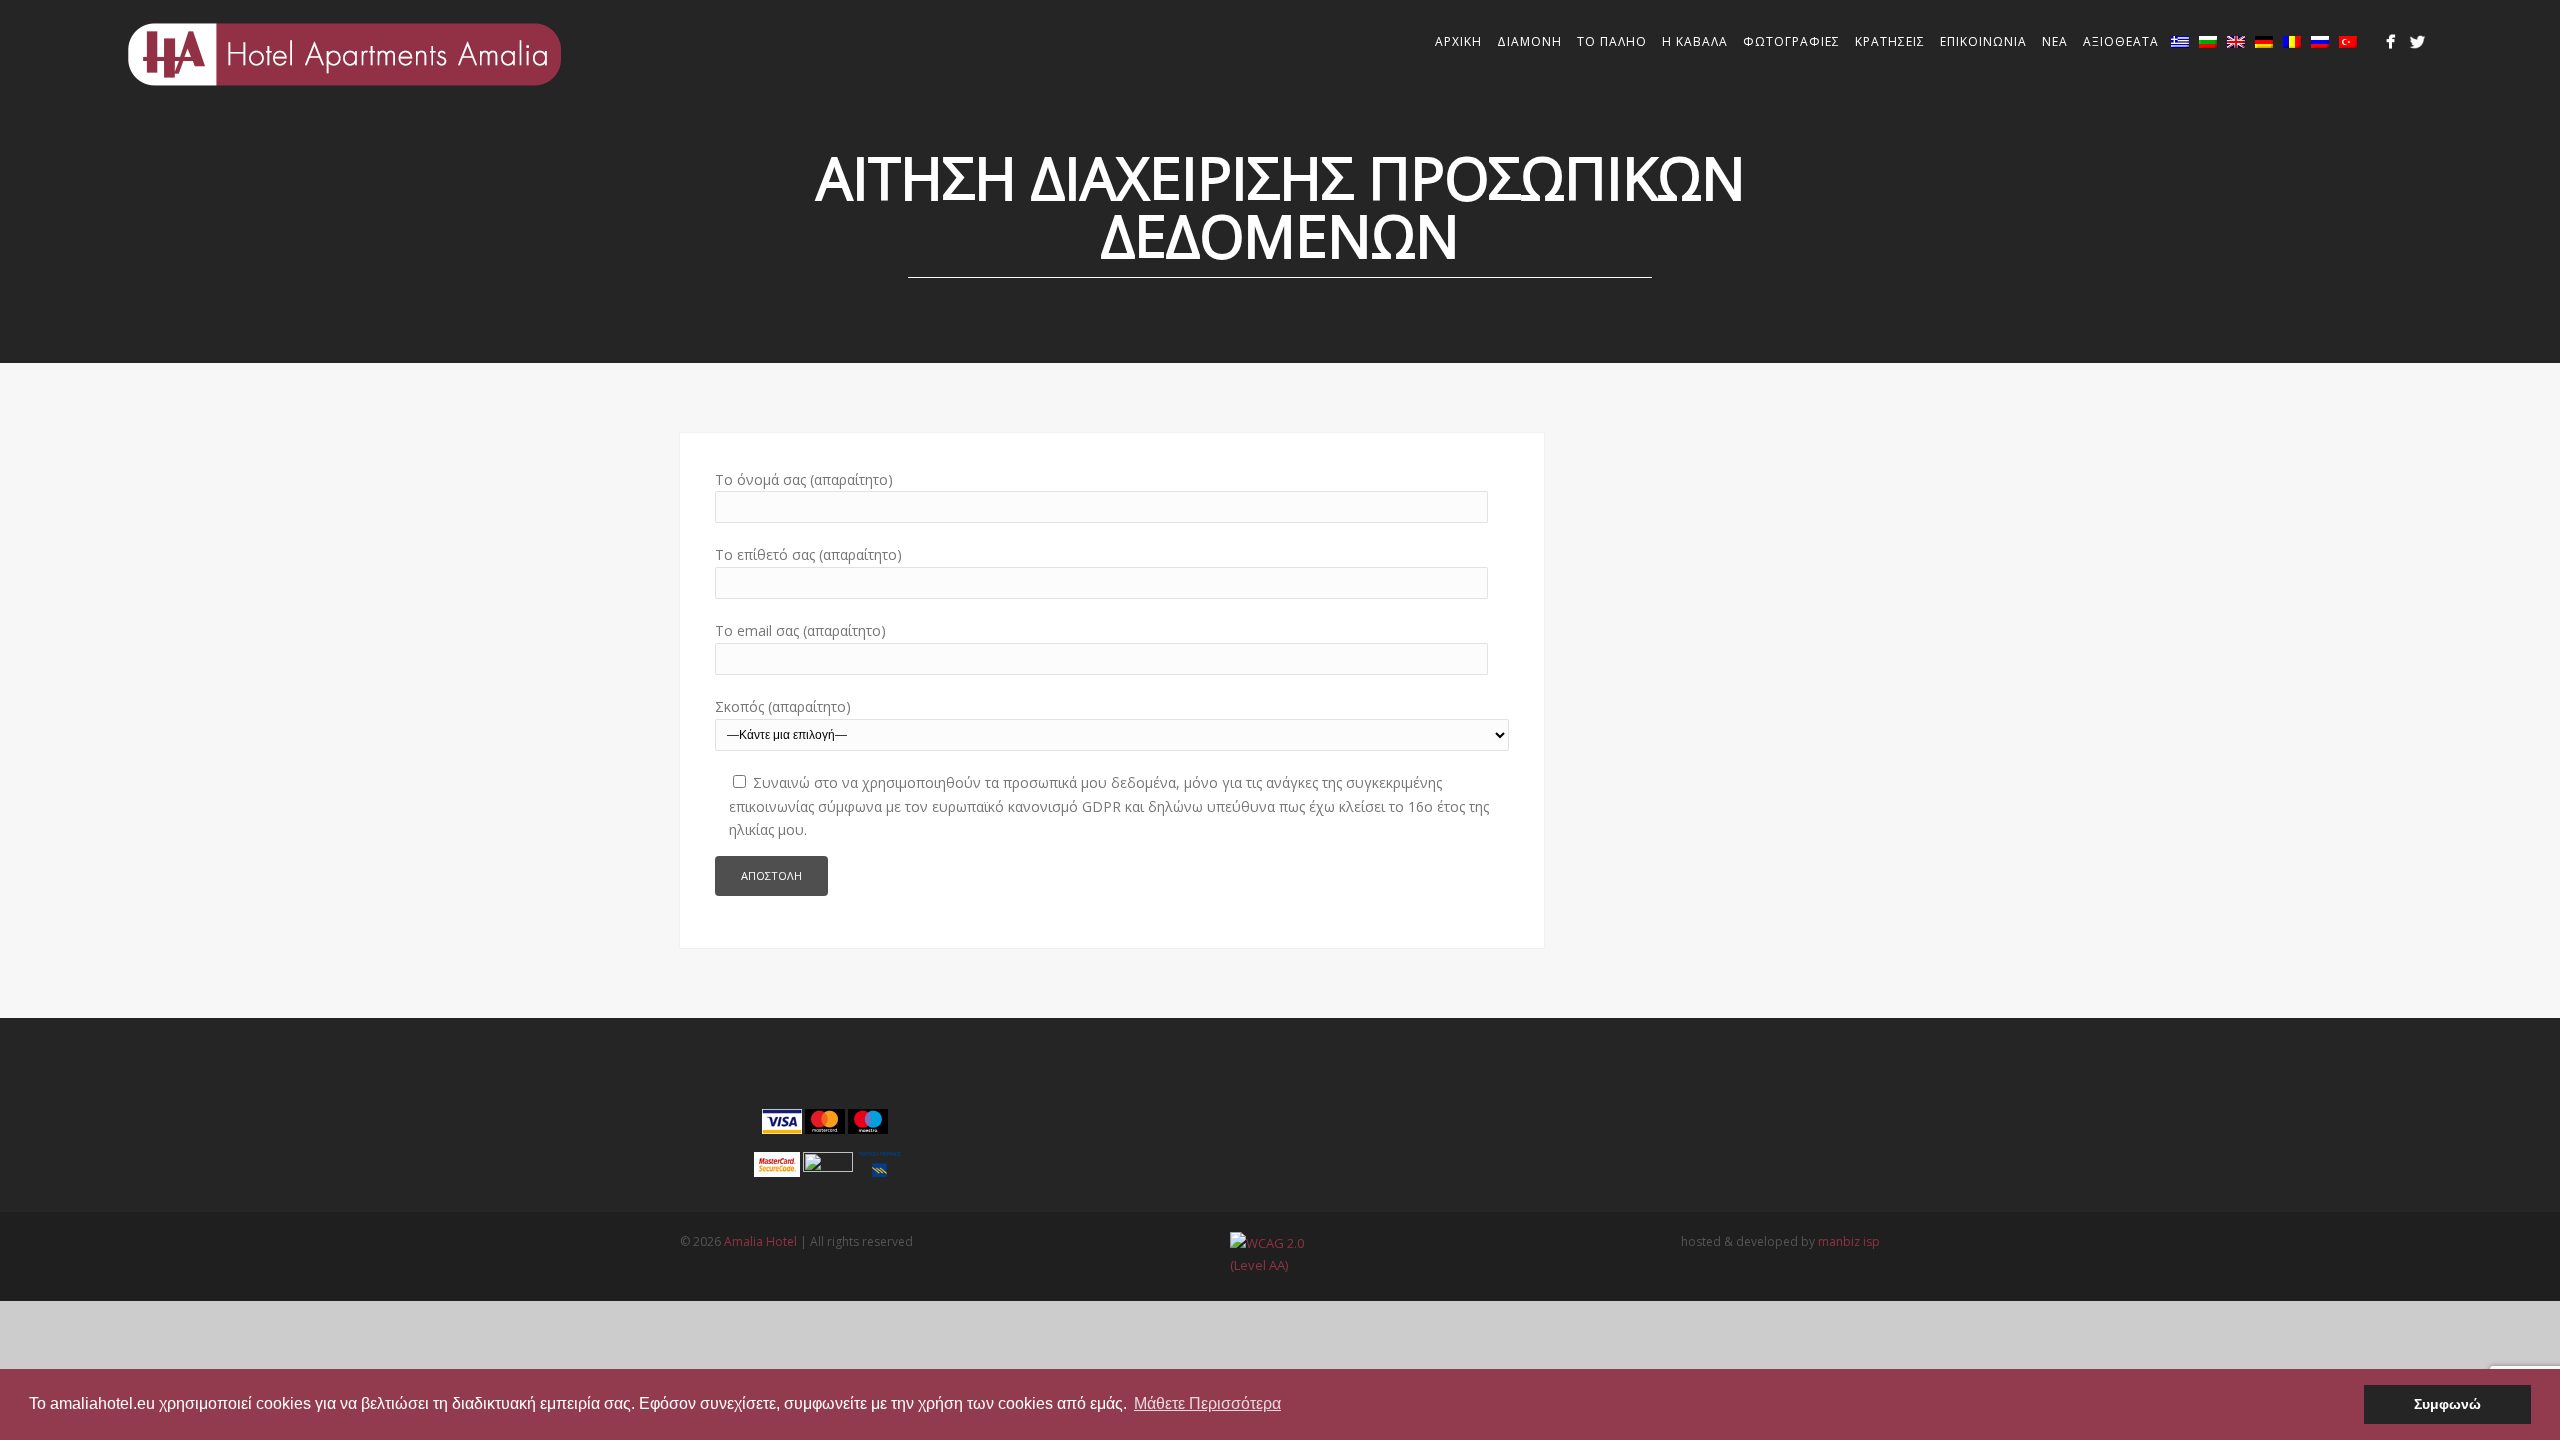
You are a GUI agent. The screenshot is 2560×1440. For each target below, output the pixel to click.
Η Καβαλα (1695, 41)
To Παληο (1612, 41)
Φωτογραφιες (1791, 41)
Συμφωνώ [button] (2447, 1404)
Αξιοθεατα (2121, 41)
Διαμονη (1529, 41)
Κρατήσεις (1890, 41)
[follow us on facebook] (2390, 41)
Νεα (2055, 41)
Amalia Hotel (760, 1241)
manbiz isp (1849, 1241)
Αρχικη (1458, 41)
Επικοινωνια (1983, 41)
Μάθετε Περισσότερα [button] (1207, 1403)
